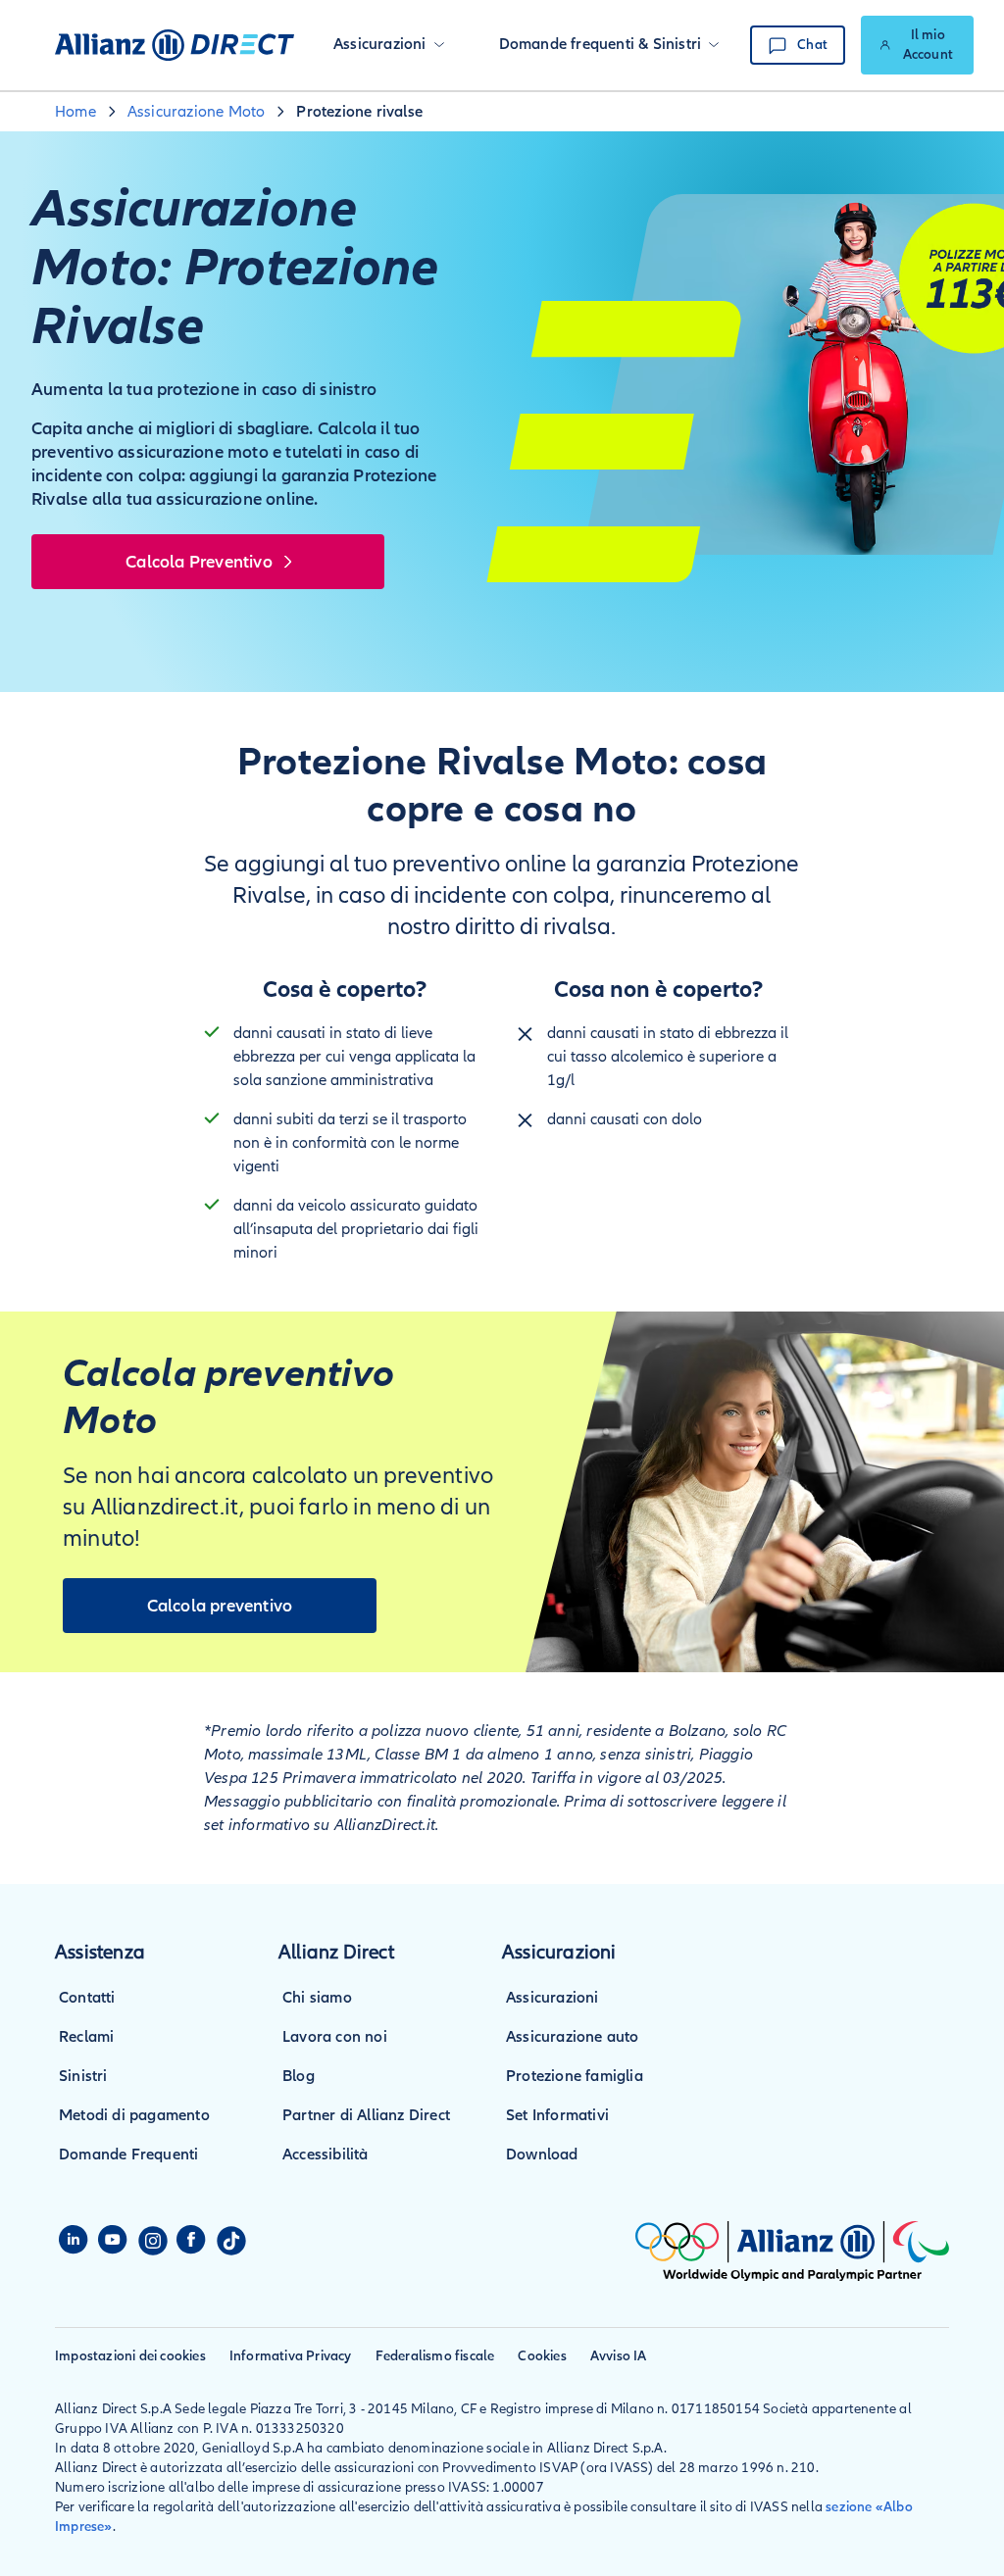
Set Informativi (557, 2115)
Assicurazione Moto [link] (197, 112)
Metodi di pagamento (134, 2115)
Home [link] (75, 112)
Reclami (86, 2037)
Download (542, 2155)
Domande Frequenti (128, 2155)
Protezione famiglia (575, 2076)
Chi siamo (317, 1998)
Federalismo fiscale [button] (435, 2356)
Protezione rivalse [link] (359, 112)
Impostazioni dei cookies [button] (130, 2356)
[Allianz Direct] (175, 45)
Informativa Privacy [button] (291, 2356)
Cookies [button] (542, 2356)
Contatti (87, 1998)
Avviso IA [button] (619, 2356)
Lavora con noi (335, 2037)
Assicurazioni (552, 1998)
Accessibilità (326, 2155)
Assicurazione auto (573, 2037)
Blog (299, 2076)
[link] (917, 45)
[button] (389, 45)
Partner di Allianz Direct (366, 2115)
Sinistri (83, 2076)
